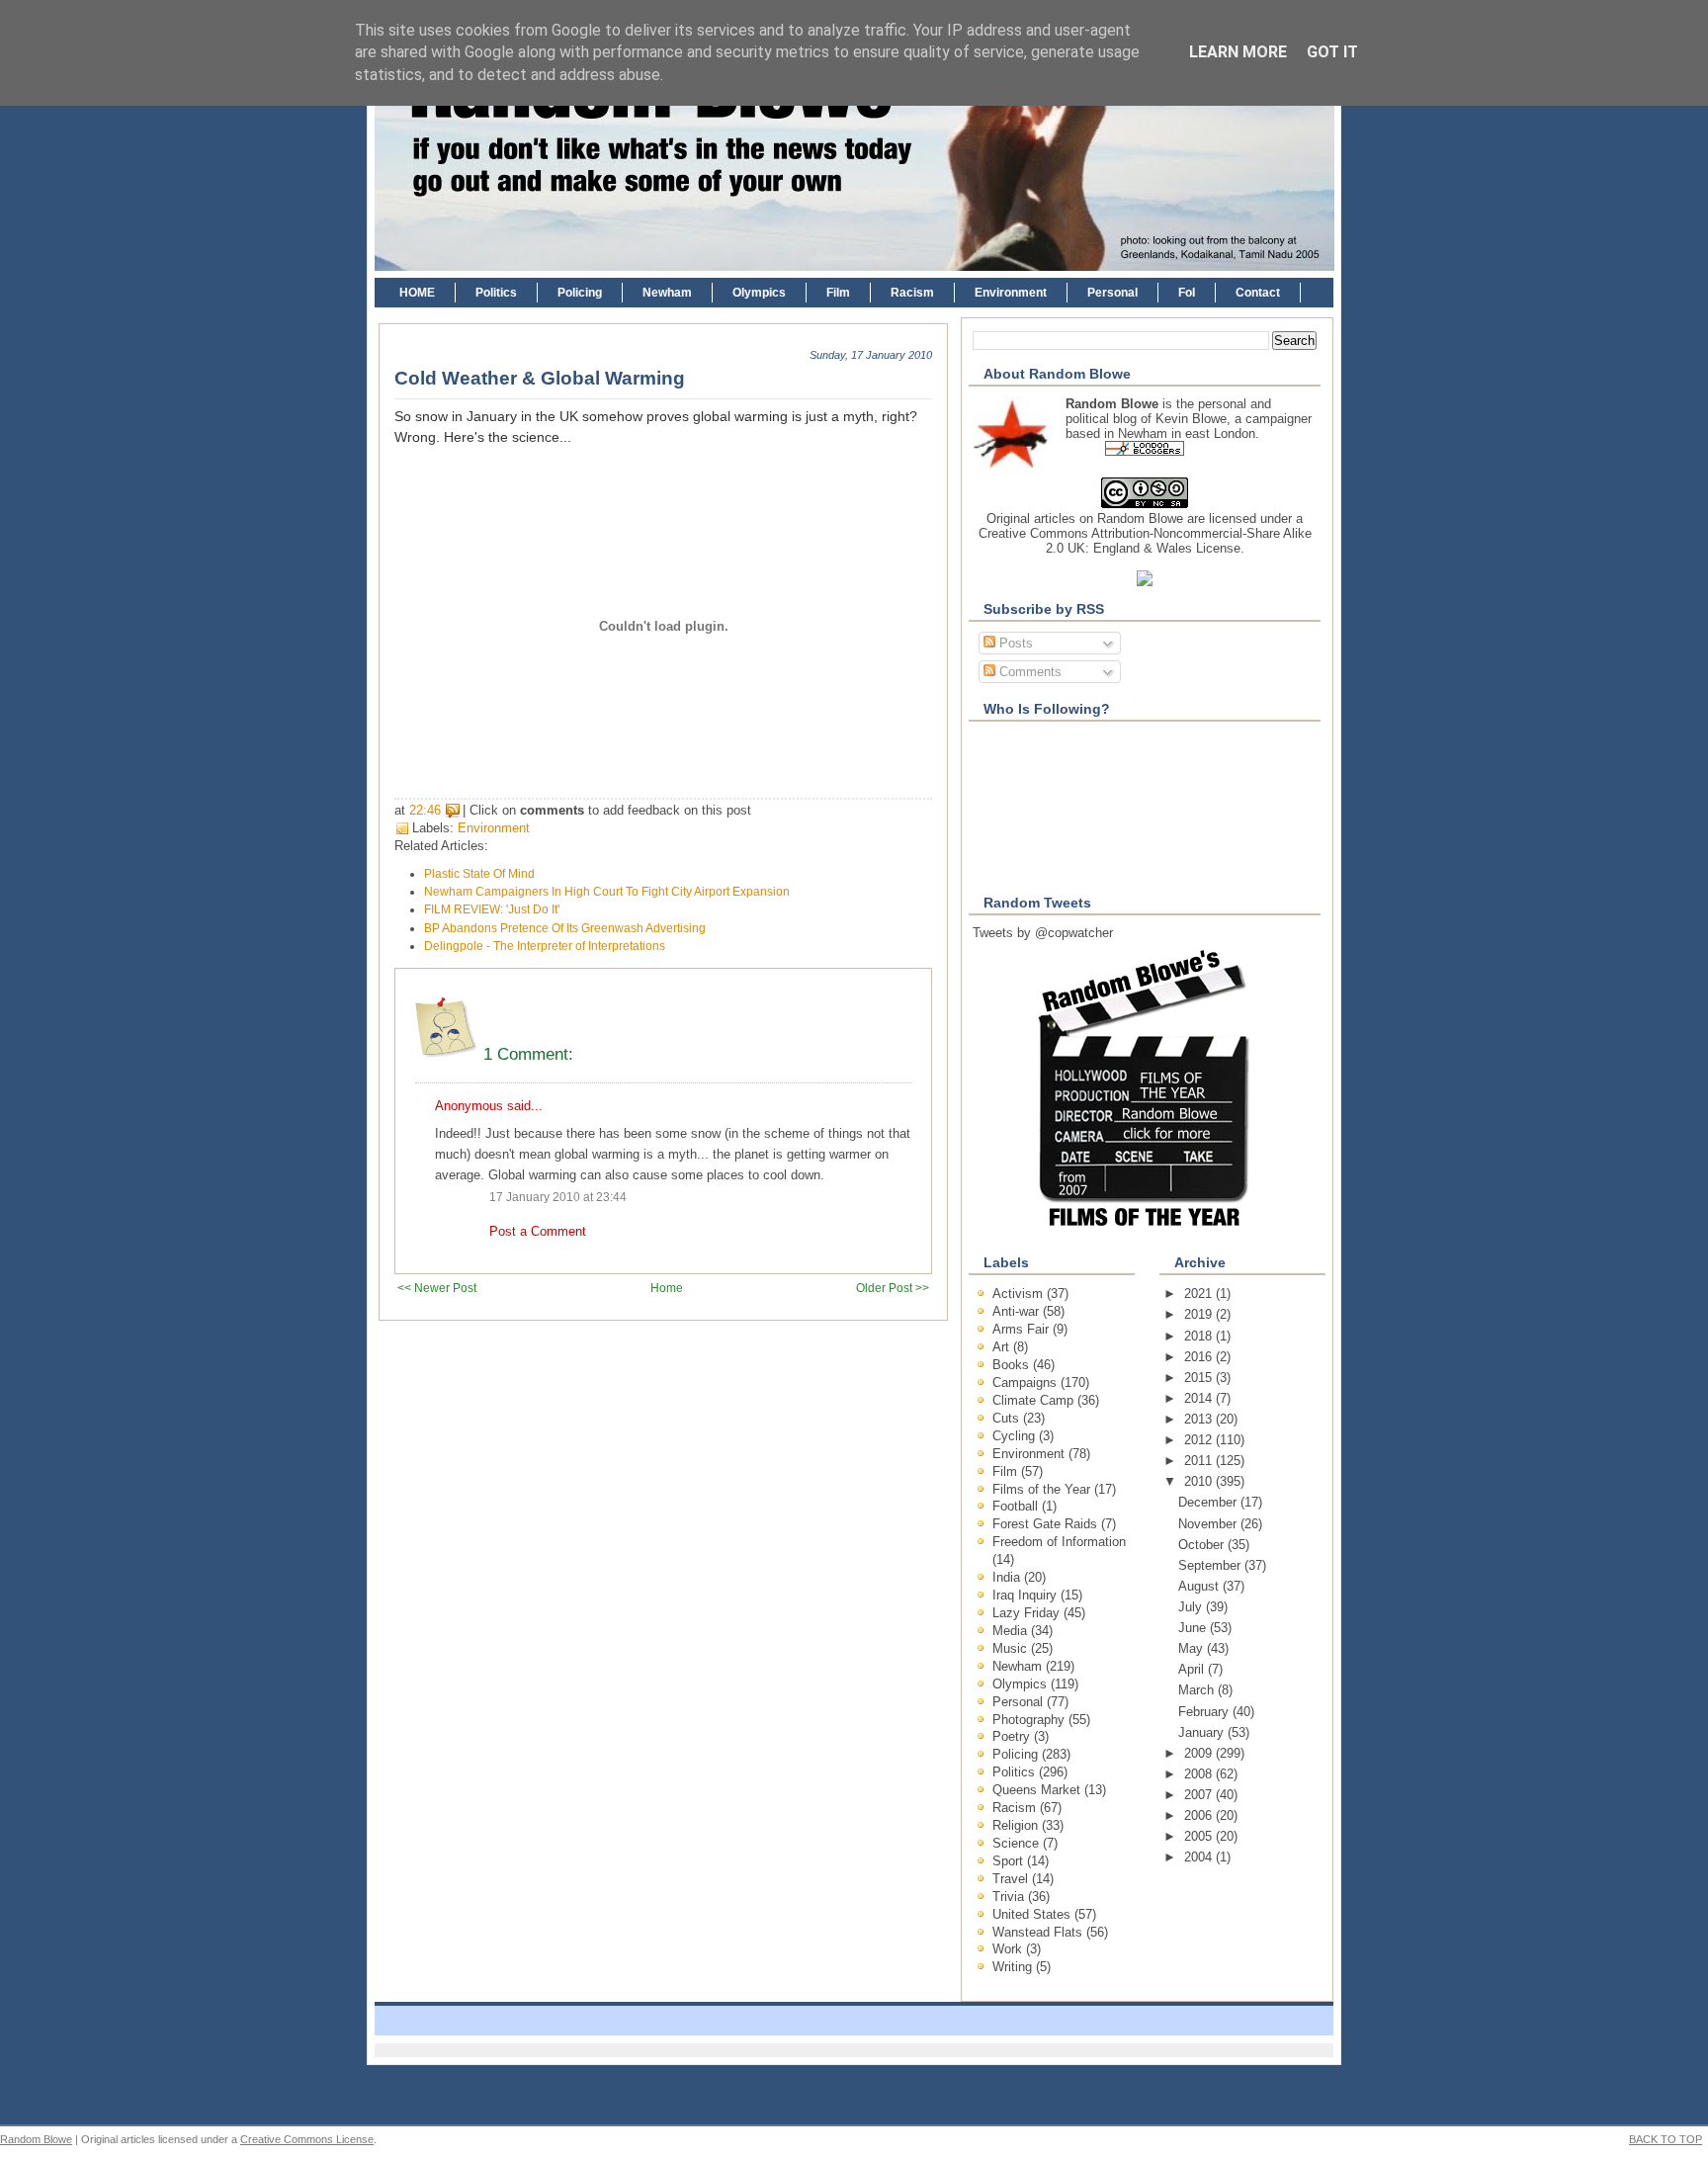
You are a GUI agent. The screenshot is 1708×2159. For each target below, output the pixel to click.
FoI (1187, 293)
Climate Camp (1035, 1400)
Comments (1028, 672)
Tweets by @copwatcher (1043, 933)
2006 (1200, 1815)
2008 (1200, 1774)
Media (1012, 1631)
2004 (1200, 1857)
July (1192, 1607)
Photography (1030, 1720)
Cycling (1016, 1436)
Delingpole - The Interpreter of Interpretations (545, 946)
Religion (1017, 1825)
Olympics (759, 293)
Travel (1012, 1879)
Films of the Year (1043, 1489)
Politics (496, 293)
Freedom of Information (1059, 1542)
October (1203, 1545)
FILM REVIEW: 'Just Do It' (492, 909)
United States (1033, 1914)
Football (1017, 1506)
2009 (1200, 1753)
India (1008, 1577)
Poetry (1013, 1736)
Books (1013, 1365)
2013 (1200, 1419)
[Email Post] (757, 810)
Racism (912, 293)
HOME (417, 293)
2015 (1200, 1378)
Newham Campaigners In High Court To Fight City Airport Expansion (607, 892)
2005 (1200, 1836)
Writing (1014, 1967)
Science (1018, 1843)
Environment (1011, 293)
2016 (1200, 1357)
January (1203, 1732)
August (1200, 1586)
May (1193, 1648)
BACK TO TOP (1665, 2139)
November (1209, 1524)
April (1193, 1669)
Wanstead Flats (1039, 1932)
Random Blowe (1140, 518)
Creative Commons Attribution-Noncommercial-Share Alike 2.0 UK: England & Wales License (1145, 541)
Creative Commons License (307, 2139)
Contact (1258, 293)
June (1194, 1628)
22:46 (425, 810)
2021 (1200, 1294)
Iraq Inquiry (1026, 1595)
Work (1009, 1949)
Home (667, 1288)
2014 (1200, 1398)
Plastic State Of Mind (479, 874)
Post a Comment (538, 1231)
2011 (1200, 1461)
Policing (580, 293)
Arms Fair (1023, 1329)
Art (1003, 1347)
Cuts (1008, 1418)
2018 (1200, 1336)
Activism (1020, 1294)
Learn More (1238, 52)
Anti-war (1018, 1311)
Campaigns (1026, 1382)
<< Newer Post (437, 1288)
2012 (1200, 1440)
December (1209, 1502)
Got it (1332, 52)
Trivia (1010, 1897)
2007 (1200, 1795)
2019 (1200, 1314)
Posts (1014, 643)
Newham (667, 293)
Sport (1010, 1861)
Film (838, 293)
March (1198, 1690)
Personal (1112, 293)
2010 (1200, 1481)
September (1211, 1565)
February (1205, 1712)
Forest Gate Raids (1047, 1524)
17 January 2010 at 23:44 (558, 1197)
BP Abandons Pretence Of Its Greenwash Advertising (565, 928)
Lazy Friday (1028, 1613)
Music (1012, 1648)
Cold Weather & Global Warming (540, 378)
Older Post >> (893, 1288)
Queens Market (1038, 1790)
